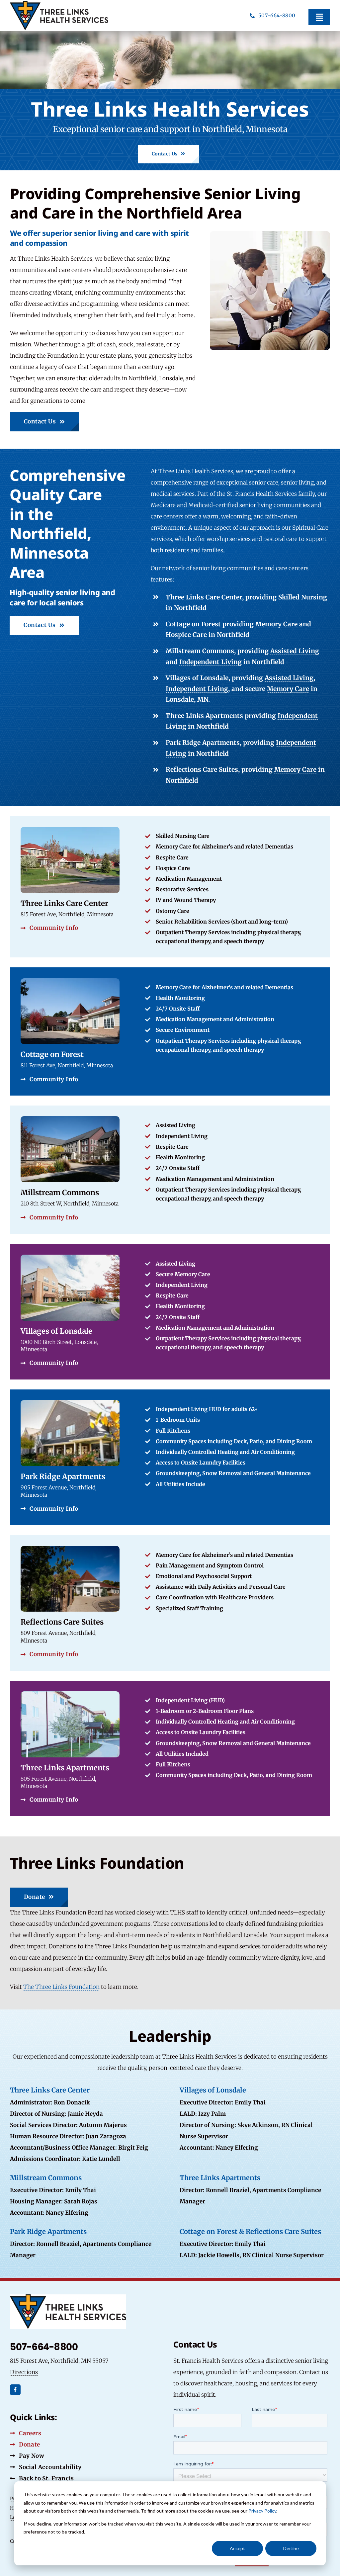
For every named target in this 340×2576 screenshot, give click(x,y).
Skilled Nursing (303, 597)
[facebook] (15, 2390)
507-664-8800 (44, 2347)
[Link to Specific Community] (170, 1312)
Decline (291, 2548)
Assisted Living (295, 651)
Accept (237, 2548)
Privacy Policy (262, 2511)
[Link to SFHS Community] (170, 1031)
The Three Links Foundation (61, 1987)
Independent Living (211, 662)
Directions (24, 2372)
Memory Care (276, 624)
